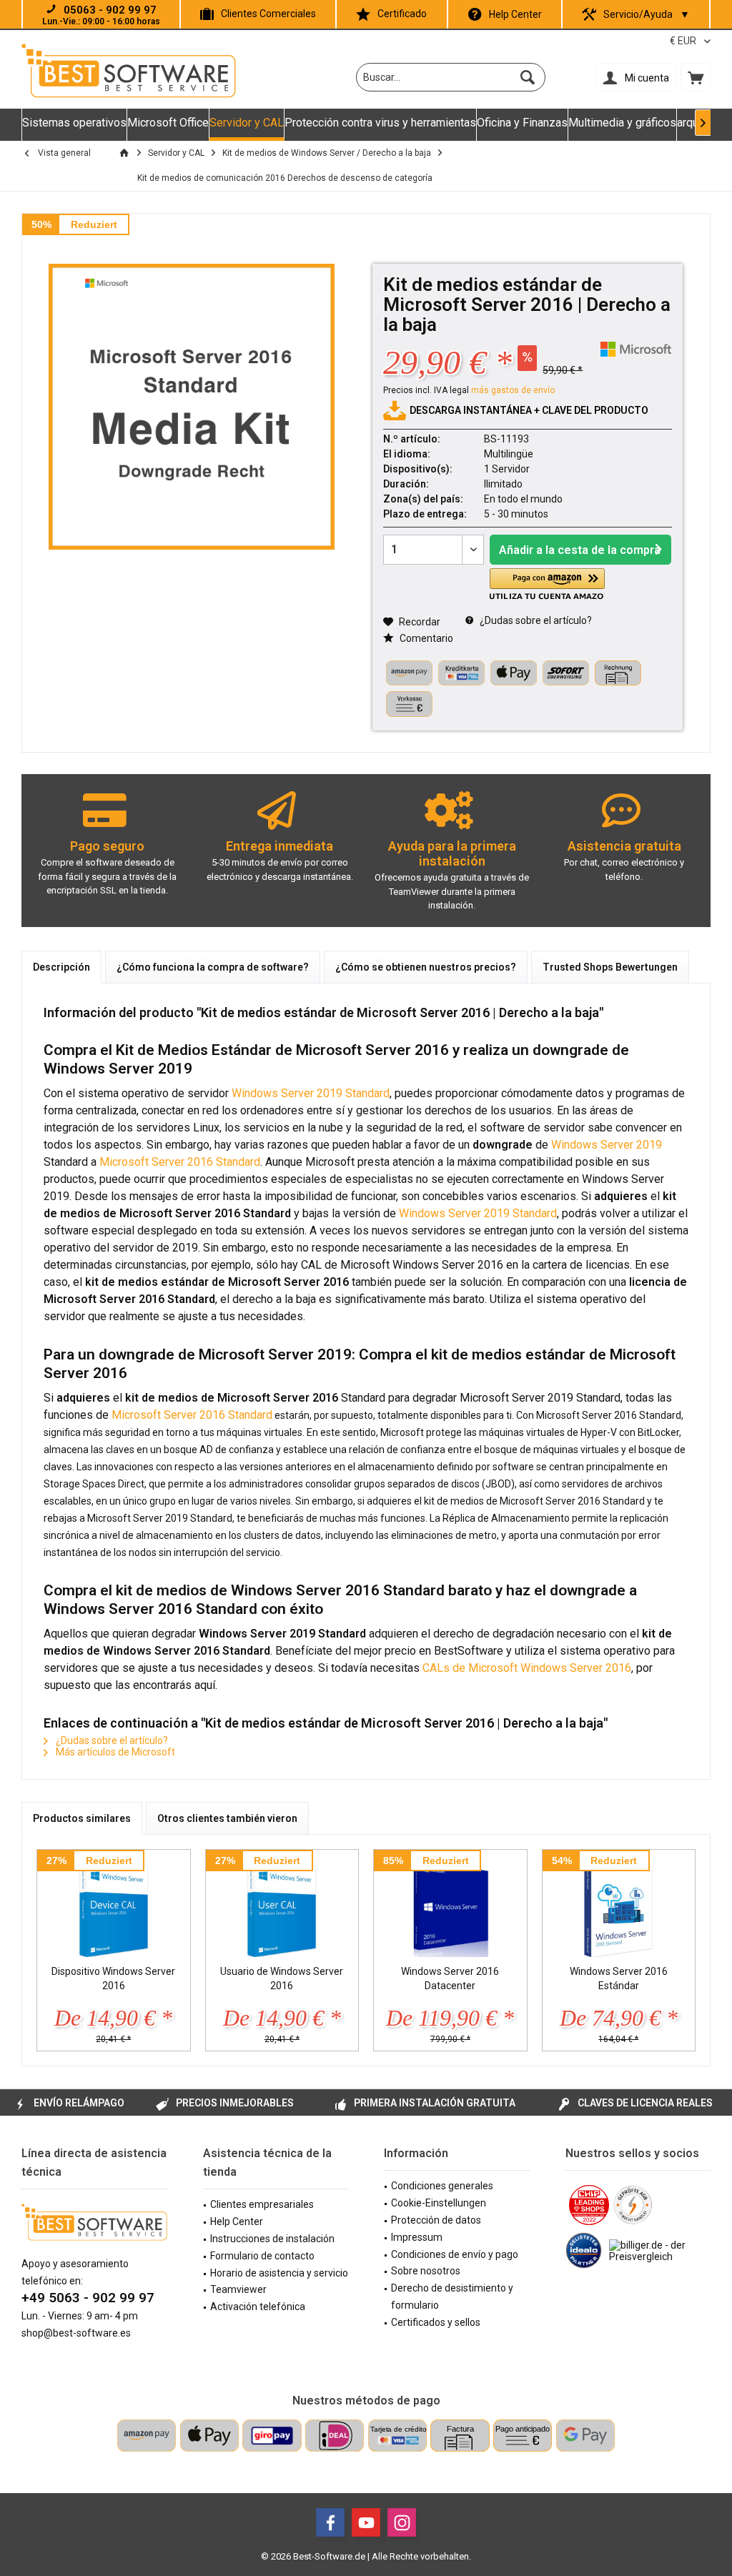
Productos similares (82, 1818)
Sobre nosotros (426, 2271)
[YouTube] (366, 2522)
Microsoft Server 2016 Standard (180, 1162)
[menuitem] (696, 77)
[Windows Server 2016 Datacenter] (450, 1907)
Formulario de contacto (262, 2256)
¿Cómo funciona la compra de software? (213, 967)
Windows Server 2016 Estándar (619, 1978)
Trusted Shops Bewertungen (610, 967)
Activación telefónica (258, 2307)
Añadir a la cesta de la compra (580, 550)
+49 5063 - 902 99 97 (88, 2298)
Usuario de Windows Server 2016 (282, 1978)
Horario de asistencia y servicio (279, 2273)
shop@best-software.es (76, 2333)
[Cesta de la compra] (696, 77)
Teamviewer (238, 2289)
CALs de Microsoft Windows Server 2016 (527, 1668)
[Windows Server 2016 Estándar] (619, 1907)
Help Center (515, 14)
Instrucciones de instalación (272, 2239)
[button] (547, 584)
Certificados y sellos (436, 2322)
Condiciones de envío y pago (455, 2254)
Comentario (425, 638)
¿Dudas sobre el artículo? (535, 620)
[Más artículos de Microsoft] (636, 349)
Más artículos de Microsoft (114, 1752)
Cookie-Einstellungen (439, 2203)
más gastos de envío (513, 390)
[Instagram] (402, 2522)
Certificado (402, 14)
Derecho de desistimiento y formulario (452, 2297)
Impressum (417, 2237)
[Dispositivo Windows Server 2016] (114, 1907)
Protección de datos (436, 2220)
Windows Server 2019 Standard (311, 1093)
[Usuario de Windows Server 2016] (282, 1907)
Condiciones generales (442, 2186)
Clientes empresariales (262, 2204)
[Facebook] (330, 2522)
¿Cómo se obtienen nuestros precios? (426, 967)
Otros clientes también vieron (227, 1818)
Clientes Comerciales (268, 14)
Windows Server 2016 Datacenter (450, 1978)
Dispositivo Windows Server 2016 (113, 1978)
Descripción (61, 967)
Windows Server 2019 (607, 1145)
